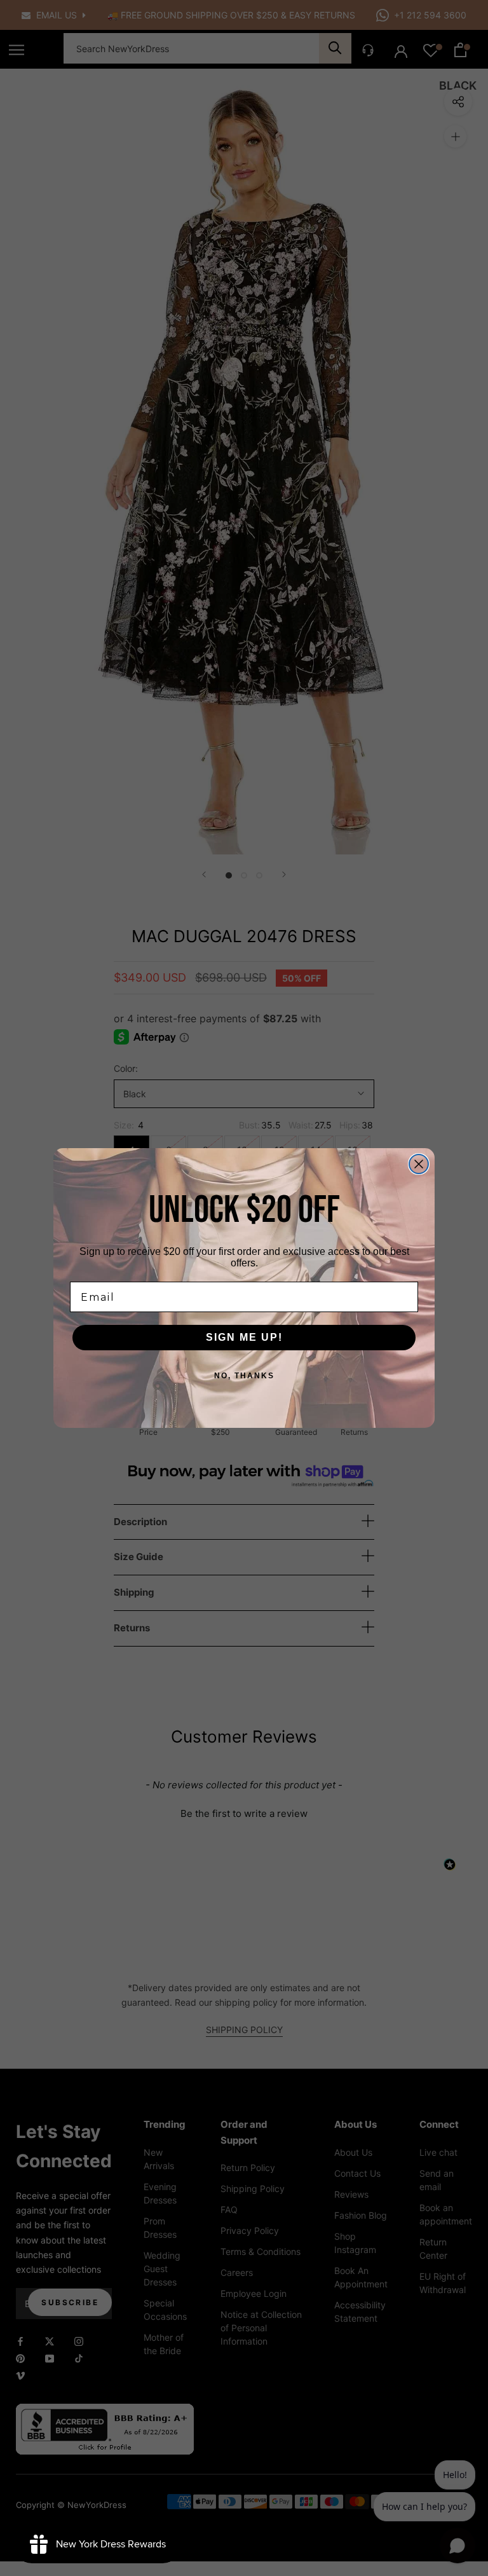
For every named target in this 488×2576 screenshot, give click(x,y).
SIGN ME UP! (244, 1337)
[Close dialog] (419, 1164)
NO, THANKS (244, 1376)
